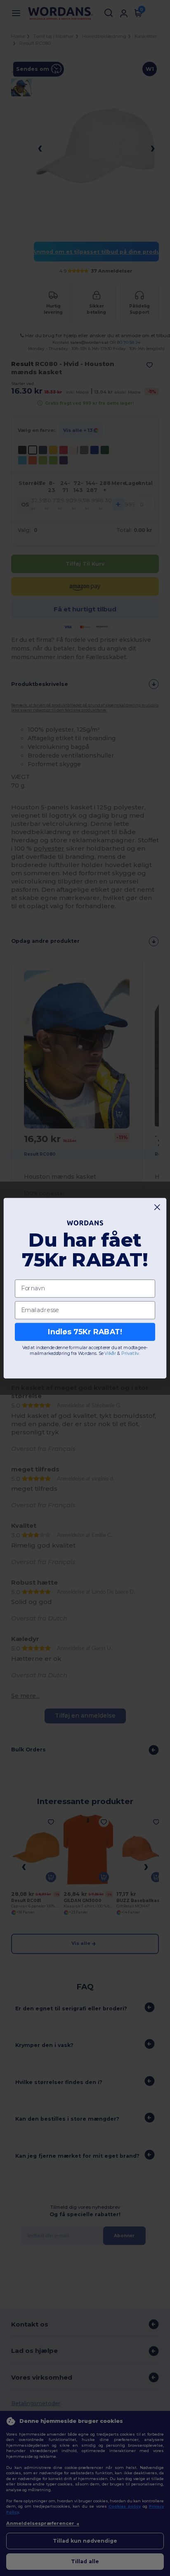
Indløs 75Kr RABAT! (85, 1332)
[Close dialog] (157, 1207)
